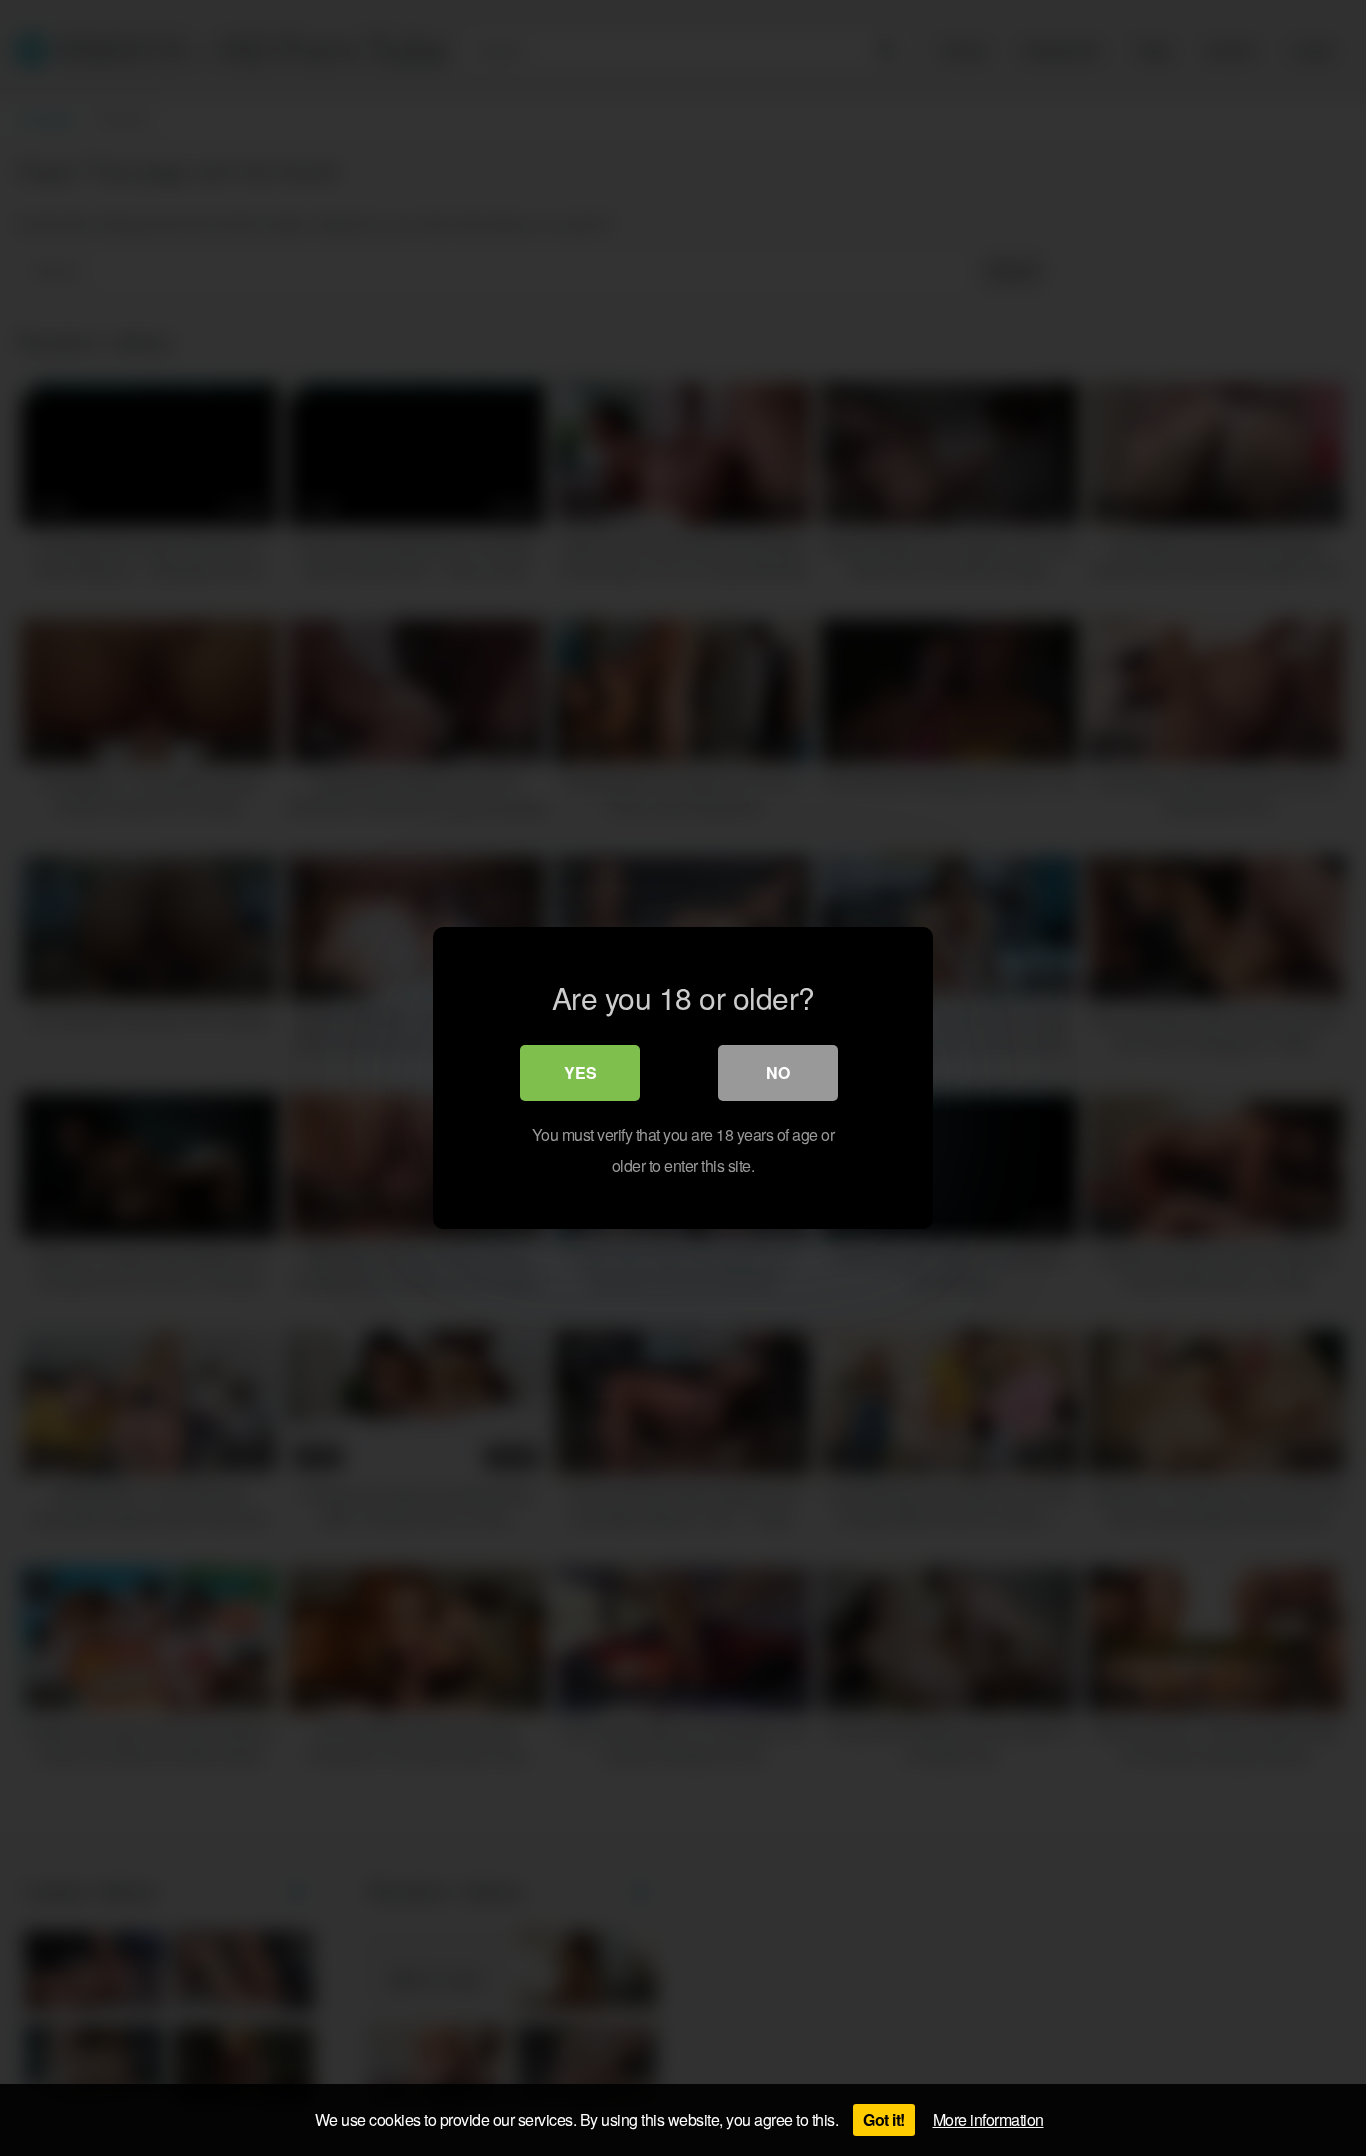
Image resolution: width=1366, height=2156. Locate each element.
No (778, 1072)
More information (988, 2119)
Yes (580, 1072)
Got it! (884, 2119)
